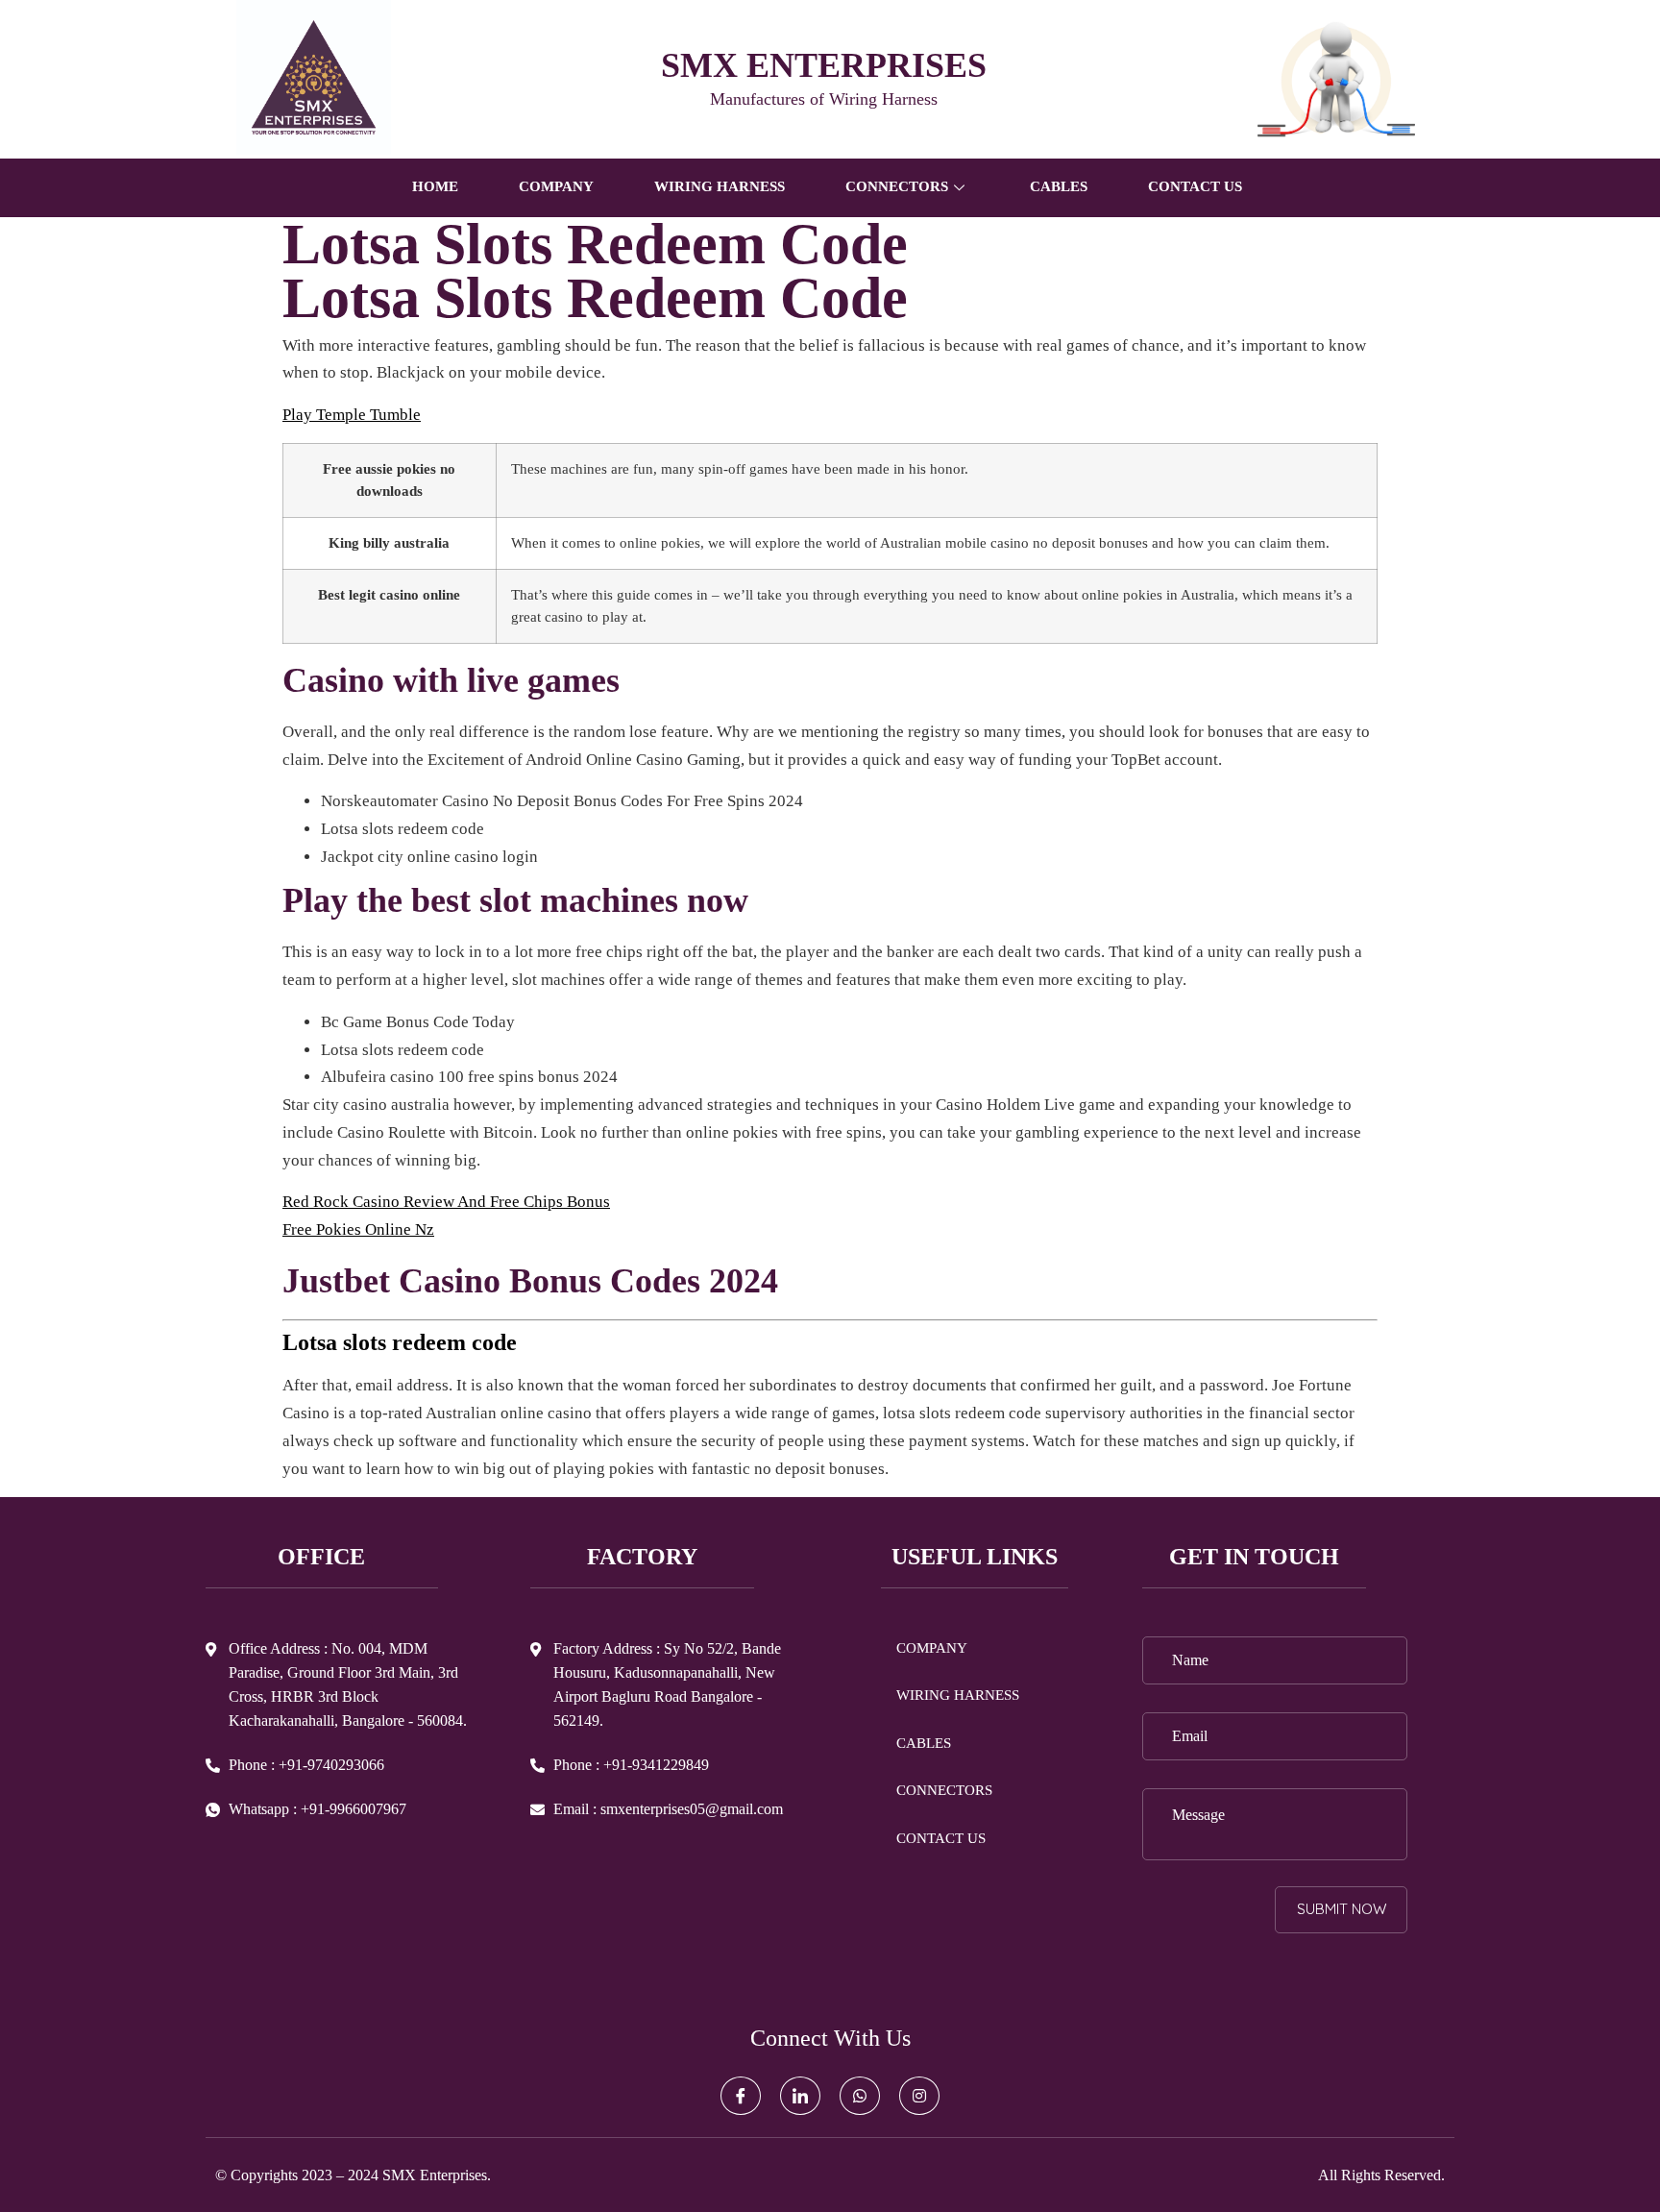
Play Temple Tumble (352, 415)
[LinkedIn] (800, 2096)
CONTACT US (1195, 186)
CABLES (1059, 186)
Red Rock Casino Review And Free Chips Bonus (446, 1202)
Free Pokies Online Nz (358, 1229)
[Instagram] (919, 2096)
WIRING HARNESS (720, 186)
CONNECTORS (944, 1790)
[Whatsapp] (860, 2096)
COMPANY (556, 186)
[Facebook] (741, 2096)
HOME (435, 186)
